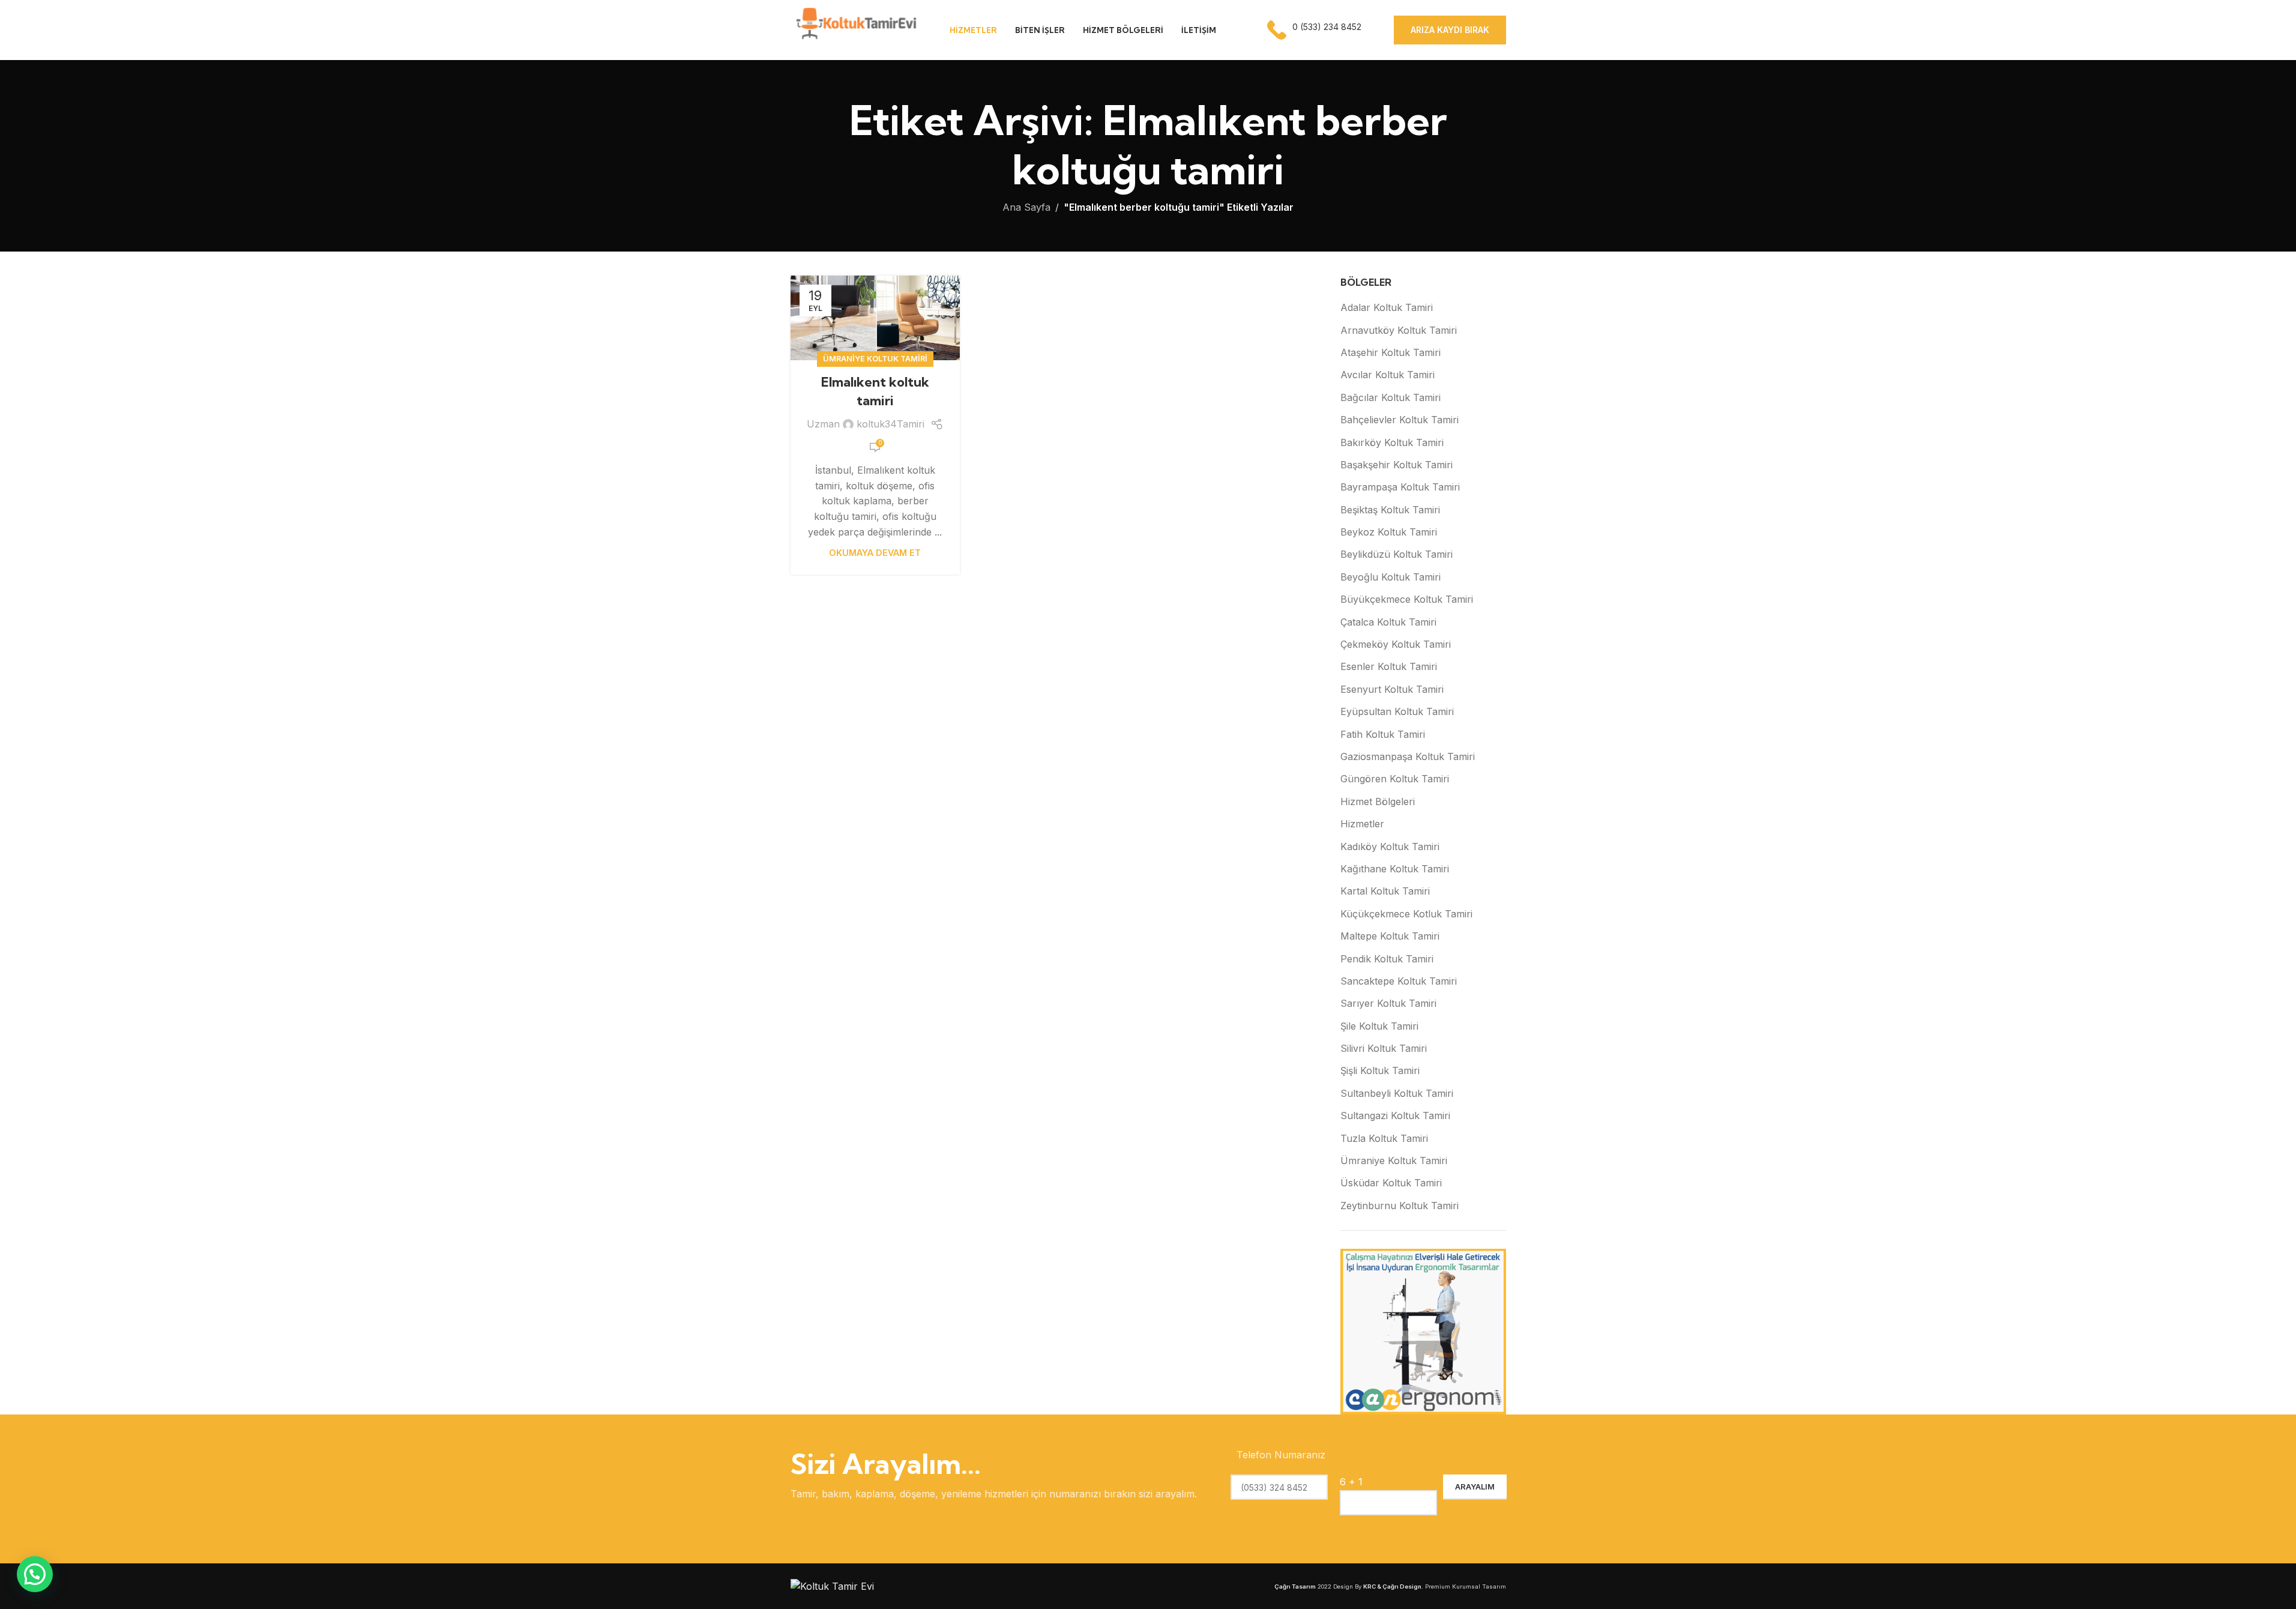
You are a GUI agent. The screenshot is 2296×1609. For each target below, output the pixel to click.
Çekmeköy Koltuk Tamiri (1396, 644)
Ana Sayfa (1026, 207)
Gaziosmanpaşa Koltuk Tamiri (1408, 756)
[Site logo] (855, 29)
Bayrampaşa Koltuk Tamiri (1400, 487)
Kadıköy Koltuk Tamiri (1390, 847)
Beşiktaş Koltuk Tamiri (1390, 510)
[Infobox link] (1315, 30)
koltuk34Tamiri (890, 424)
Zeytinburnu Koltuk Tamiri (1400, 1206)
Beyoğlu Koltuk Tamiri (1391, 577)
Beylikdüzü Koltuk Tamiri (1397, 554)
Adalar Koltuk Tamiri (1387, 307)
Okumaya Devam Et (875, 553)
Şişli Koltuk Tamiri (1380, 1070)
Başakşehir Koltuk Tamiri (1397, 465)
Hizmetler (1362, 824)
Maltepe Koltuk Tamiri (1390, 936)
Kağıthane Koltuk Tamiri (1395, 869)
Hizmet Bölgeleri (1378, 801)
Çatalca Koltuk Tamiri (1388, 622)
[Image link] (832, 1586)
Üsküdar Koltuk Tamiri (1391, 1183)
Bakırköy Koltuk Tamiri (1392, 442)
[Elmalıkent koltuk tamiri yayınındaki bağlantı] (875, 318)
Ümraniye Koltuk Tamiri (875, 359)
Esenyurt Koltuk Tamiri (1392, 689)
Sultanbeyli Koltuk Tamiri (1397, 1093)
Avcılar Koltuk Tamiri (1388, 375)
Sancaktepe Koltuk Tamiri (1399, 981)
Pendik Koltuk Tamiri (1387, 959)
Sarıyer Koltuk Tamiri (1388, 1003)
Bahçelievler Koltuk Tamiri (1400, 420)
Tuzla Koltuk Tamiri (1384, 1138)
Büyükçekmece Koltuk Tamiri (1407, 599)
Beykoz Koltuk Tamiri (1389, 532)
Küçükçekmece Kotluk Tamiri (1406, 914)
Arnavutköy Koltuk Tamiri (1399, 330)
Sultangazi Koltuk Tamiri (1395, 1115)
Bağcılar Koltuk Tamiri (1391, 397)
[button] (35, 1574)
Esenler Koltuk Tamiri (1389, 666)
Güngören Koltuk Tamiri (1395, 779)
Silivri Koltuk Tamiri (1384, 1048)
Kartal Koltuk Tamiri (1385, 891)
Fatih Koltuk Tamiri (1383, 734)
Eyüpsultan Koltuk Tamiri (1397, 711)
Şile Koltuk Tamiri (1379, 1026)
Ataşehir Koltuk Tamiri (1391, 352)
